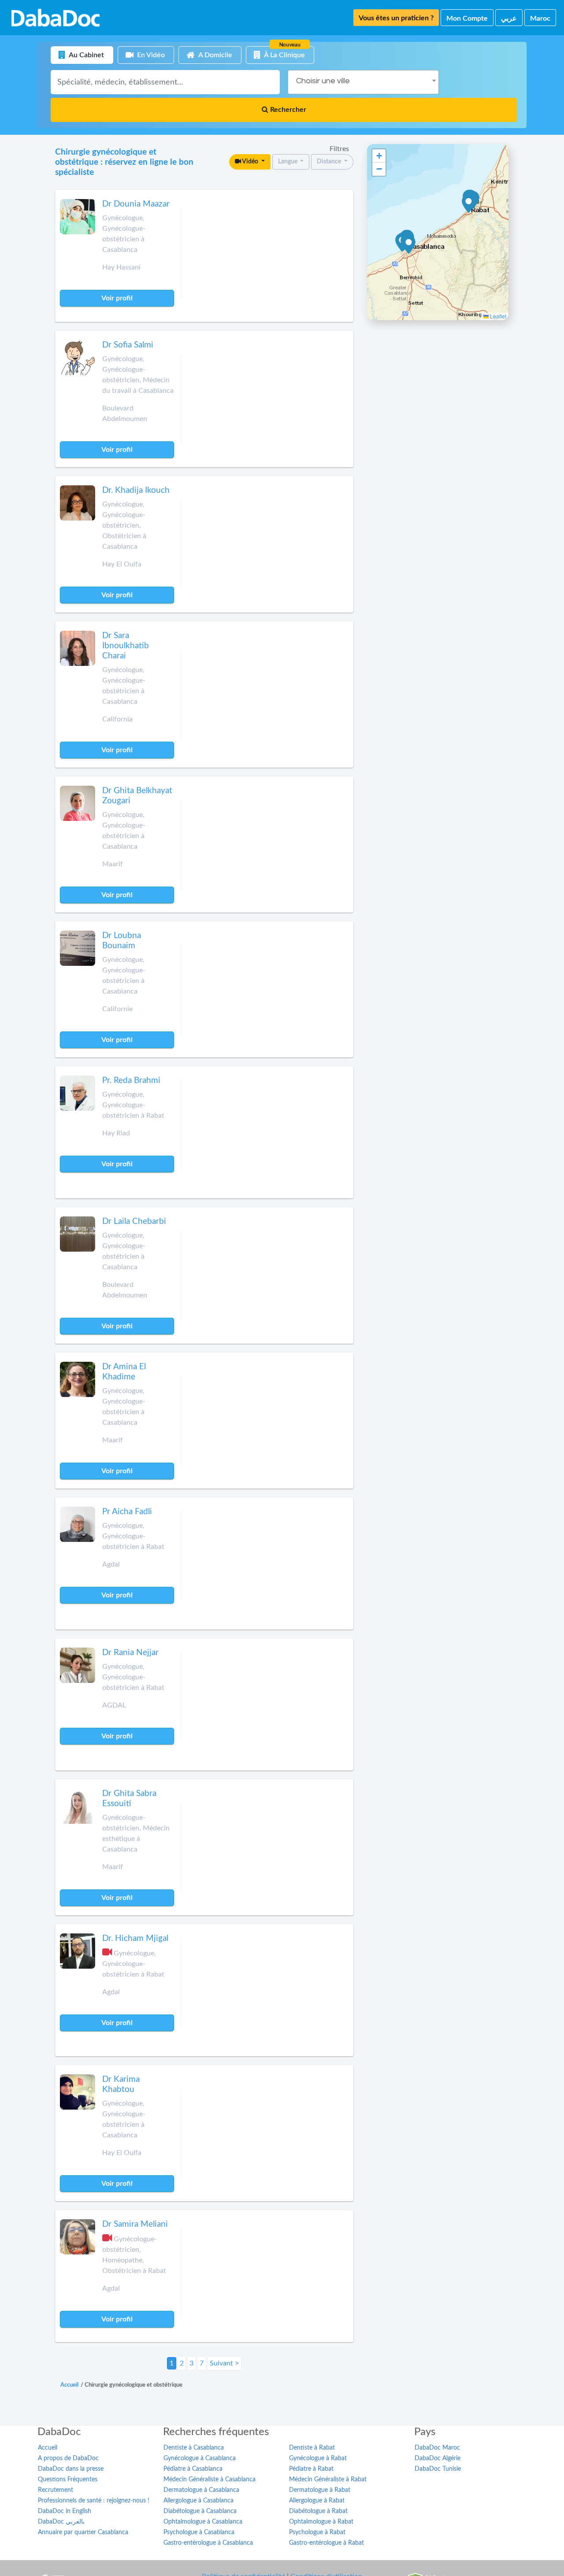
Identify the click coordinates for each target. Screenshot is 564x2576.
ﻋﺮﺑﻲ (509, 18)
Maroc (540, 18)
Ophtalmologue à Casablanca (203, 2522)
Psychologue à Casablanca (199, 2532)
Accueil (48, 2448)
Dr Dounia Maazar (136, 204)
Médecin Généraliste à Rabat (328, 2480)
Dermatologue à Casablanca (201, 2490)
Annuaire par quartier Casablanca (83, 2532)
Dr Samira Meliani (135, 2224)
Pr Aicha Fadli (127, 1512)
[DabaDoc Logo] (56, 18)
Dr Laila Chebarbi (134, 1221)
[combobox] (363, 82)
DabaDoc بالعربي (61, 2522)
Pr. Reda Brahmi (131, 1081)
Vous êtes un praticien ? (396, 18)
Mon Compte (467, 18)
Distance (330, 162)
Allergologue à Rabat (317, 2501)
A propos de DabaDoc (68, 2458)
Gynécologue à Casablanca (200, 2458)
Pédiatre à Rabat (311, 2469)
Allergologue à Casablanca (199, 2501)
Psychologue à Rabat (317, 2532)
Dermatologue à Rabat (320, 2490)
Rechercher (287, 110)
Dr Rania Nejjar (130, 1653)
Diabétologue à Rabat (318, 2511)
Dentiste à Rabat (312, 2448)
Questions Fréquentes (68, 2480)
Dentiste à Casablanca (194, 2448)
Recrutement (56, 2490)
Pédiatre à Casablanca (193, 2469)
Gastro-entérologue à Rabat (327, 2543)
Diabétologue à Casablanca (200, 2511)
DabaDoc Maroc (437, 2448)
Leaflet (497, 316)
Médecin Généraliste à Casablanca (210, 2480)
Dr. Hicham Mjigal (135, 1938)
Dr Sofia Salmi (128, 345)
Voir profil (117, 298)
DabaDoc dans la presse (71, 2469)
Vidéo (250, 162)
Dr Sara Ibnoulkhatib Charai (126, 646)
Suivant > (224, 2363)
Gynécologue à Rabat (318, 2458)
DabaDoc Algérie (438, 2458)
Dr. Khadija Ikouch (136, 490)
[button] (409, 245)
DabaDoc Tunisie (438, 2469)
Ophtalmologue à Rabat (321, 2522)
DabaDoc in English (65, 2511)
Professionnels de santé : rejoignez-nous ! (94, 2501)
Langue (288, 162)
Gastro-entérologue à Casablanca (208, 2543)
